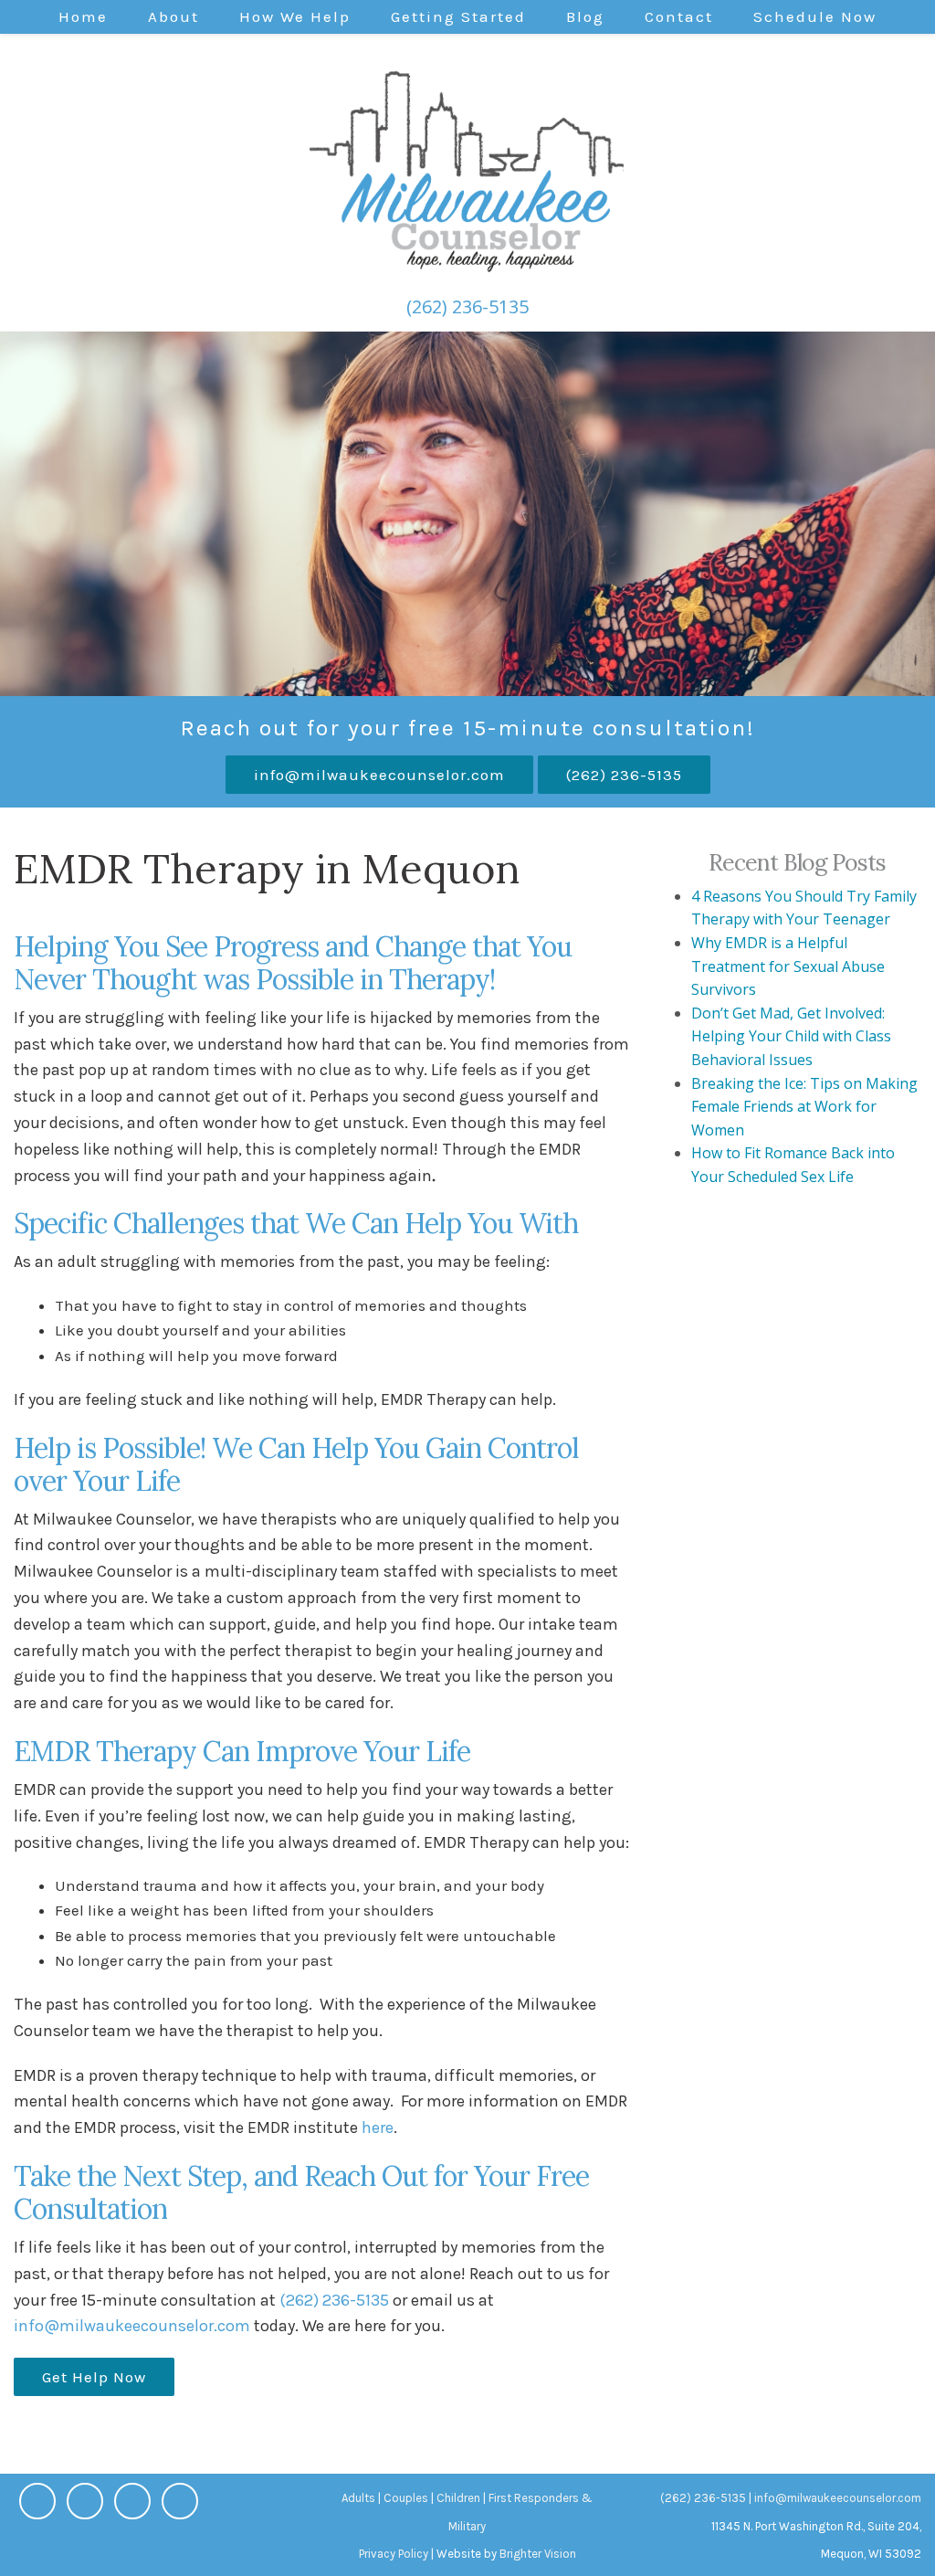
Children (458, 2498)
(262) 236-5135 (467, 306)
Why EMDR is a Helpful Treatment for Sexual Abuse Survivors (788, 966)
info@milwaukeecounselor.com (379, 775)
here (378, 2127)
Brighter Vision (538, 2554)
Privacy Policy (394, 2554)
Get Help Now (94, 2377)
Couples (406, 2498)
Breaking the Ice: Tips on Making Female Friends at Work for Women (804, 1107)
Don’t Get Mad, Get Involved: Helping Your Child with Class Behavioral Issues (791, 1036)
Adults (358, 2498)
